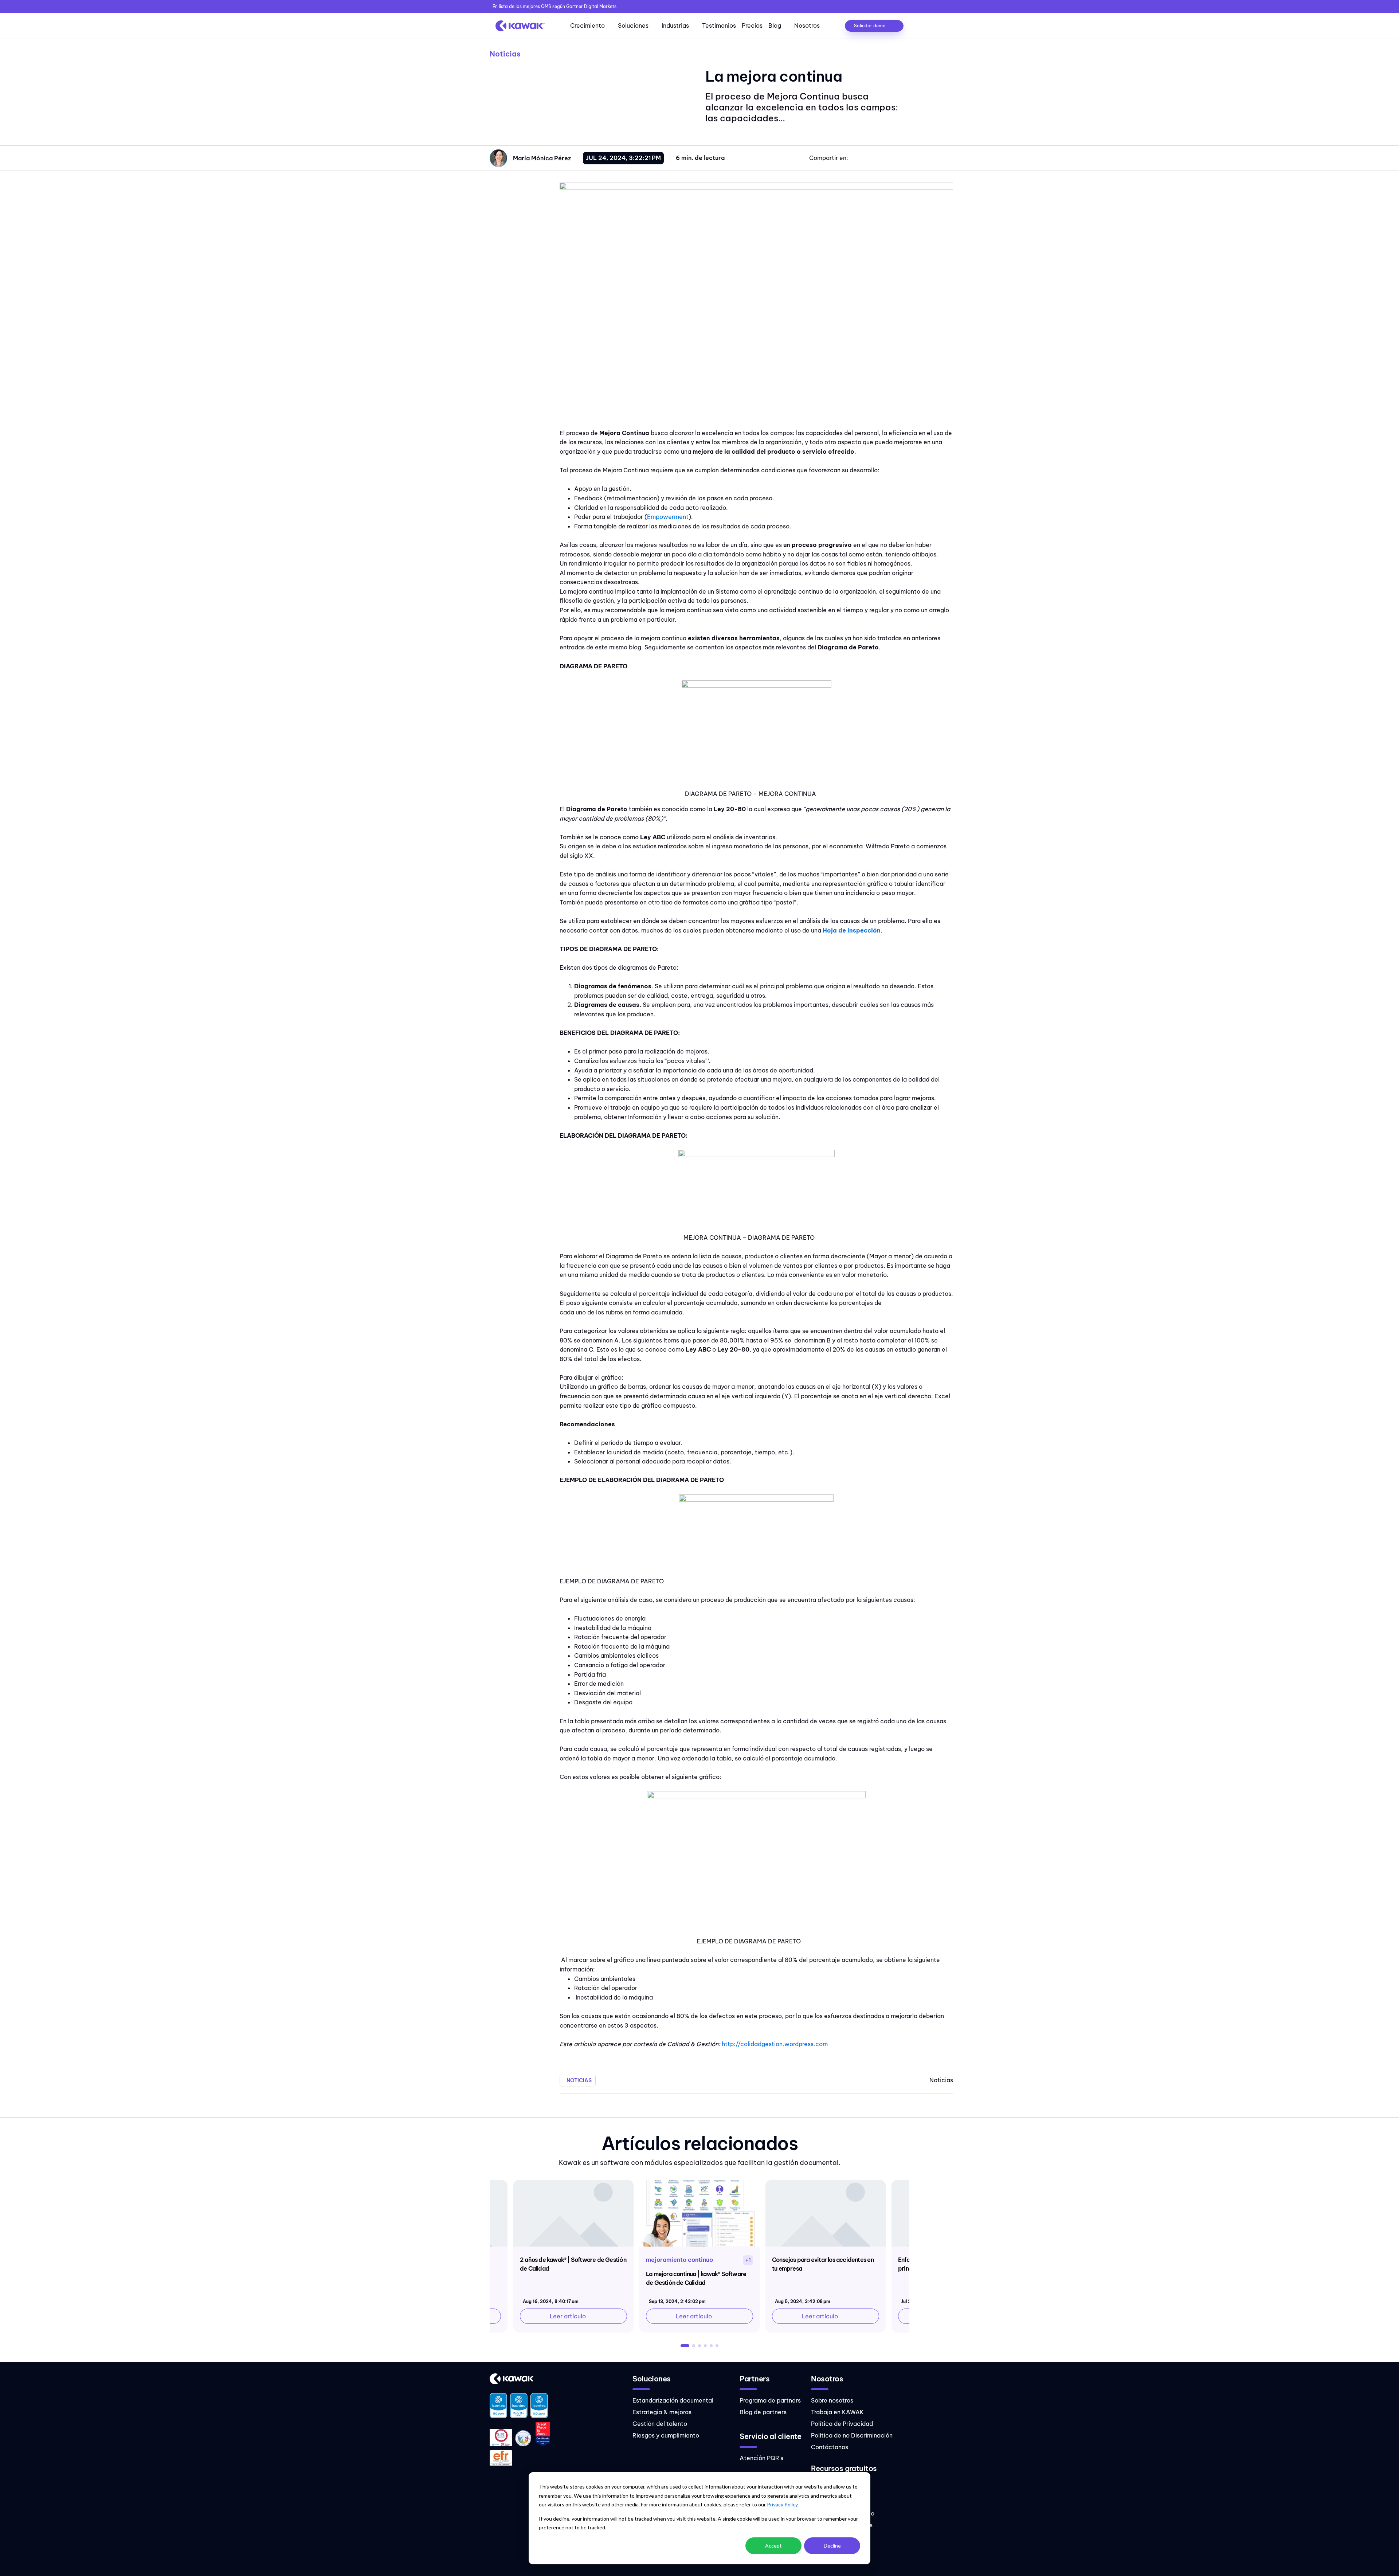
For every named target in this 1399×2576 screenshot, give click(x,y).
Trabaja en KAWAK (837, 2412)
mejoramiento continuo (679, 2260)
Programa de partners (770, 2400)
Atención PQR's (761, 2458)
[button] (685, 2346)
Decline (832, 2546)
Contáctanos (830, 2447)
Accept (773, 2546)
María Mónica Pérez (542, 158)
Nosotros (807, 26)
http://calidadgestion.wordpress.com (775, 2044)
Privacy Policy (782, 2504)
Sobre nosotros (832, 2400)
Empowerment (668, 517)
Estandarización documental (673, 2400)
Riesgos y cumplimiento (666, 2435)
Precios (752, 26)
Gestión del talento (660, 2424)
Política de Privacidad (842, 2424)
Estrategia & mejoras (662, 2412)
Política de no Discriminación (852, 2435)
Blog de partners (763, 2412)
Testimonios (719, 26)
